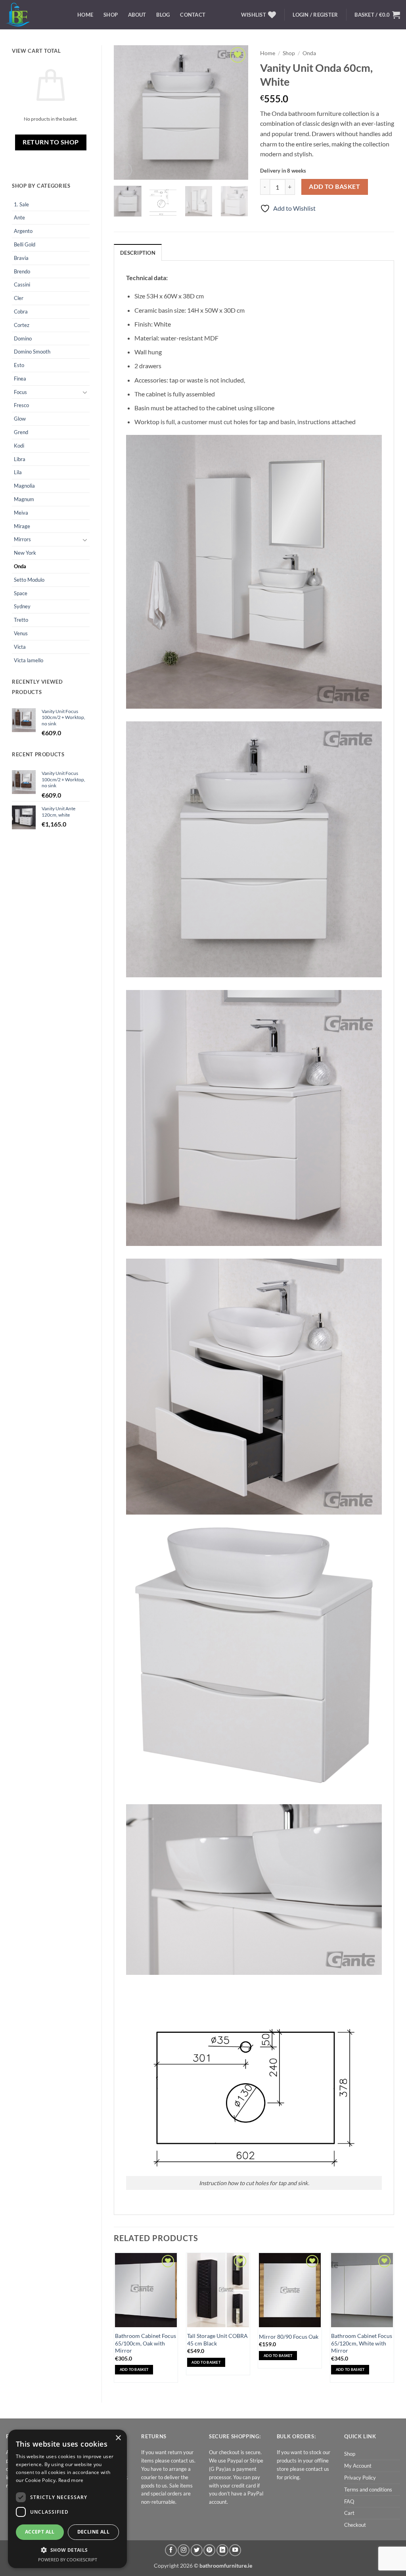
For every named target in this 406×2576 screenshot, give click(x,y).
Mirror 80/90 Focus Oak (289, 2337)
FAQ (349, 2501)
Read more (71, 2480)
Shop (111, 15)
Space (21, 593)
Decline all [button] (93, 2532)
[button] (377, 15)
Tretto (21, 620)
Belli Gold (25, 244)
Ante (19, 217)
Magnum (24, 499)
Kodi (19, 446)
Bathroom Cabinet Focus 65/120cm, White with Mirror (362, 2343)
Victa (20, 647)
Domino (23, 338)
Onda (20, 566)
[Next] (236, 112)
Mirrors (22, 539)
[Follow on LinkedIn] (222, 2550)
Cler (19, 298)
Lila (18, 472)
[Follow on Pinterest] (209, 2550)
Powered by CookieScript (68, 2560)
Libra (20, 459)
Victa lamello (29, 660)
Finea (20, 379)
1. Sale (21, 204)
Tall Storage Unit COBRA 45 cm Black (217, 2340)
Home (85, 15)
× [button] (118, 2438)
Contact (193, 15)
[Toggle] (85, 392)
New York (25, 553)
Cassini (22, 285)
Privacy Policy (360, 2478)
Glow (20, 419)
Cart (349, 2513)
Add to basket (334, 186)
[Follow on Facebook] (171, 2550)
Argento (23, 231)
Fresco (21, 405)
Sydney (22, 606)
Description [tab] (138, 253)
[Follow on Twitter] (197, 2550)
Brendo (22, 271)
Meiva (21, 513)
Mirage (22, 526)
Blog (163, 15)
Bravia (21, 258)
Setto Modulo (29, 580)
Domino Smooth (32, 352)
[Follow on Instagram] (184, 2550)
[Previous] (126, 112)
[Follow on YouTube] (235, 2550)
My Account (358, 2466)
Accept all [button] (40, 2532)
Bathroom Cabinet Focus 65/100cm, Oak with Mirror (146, 2343)
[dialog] (67, 2499)
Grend (21, 432)
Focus (20, 392)
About (137, 15)
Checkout (355, 2525)
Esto (19, 365)
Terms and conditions (368, 2489)
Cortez (22, 325)
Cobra (21, 311)
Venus (21, 633)
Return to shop (51, 142)
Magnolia (24, 486)
